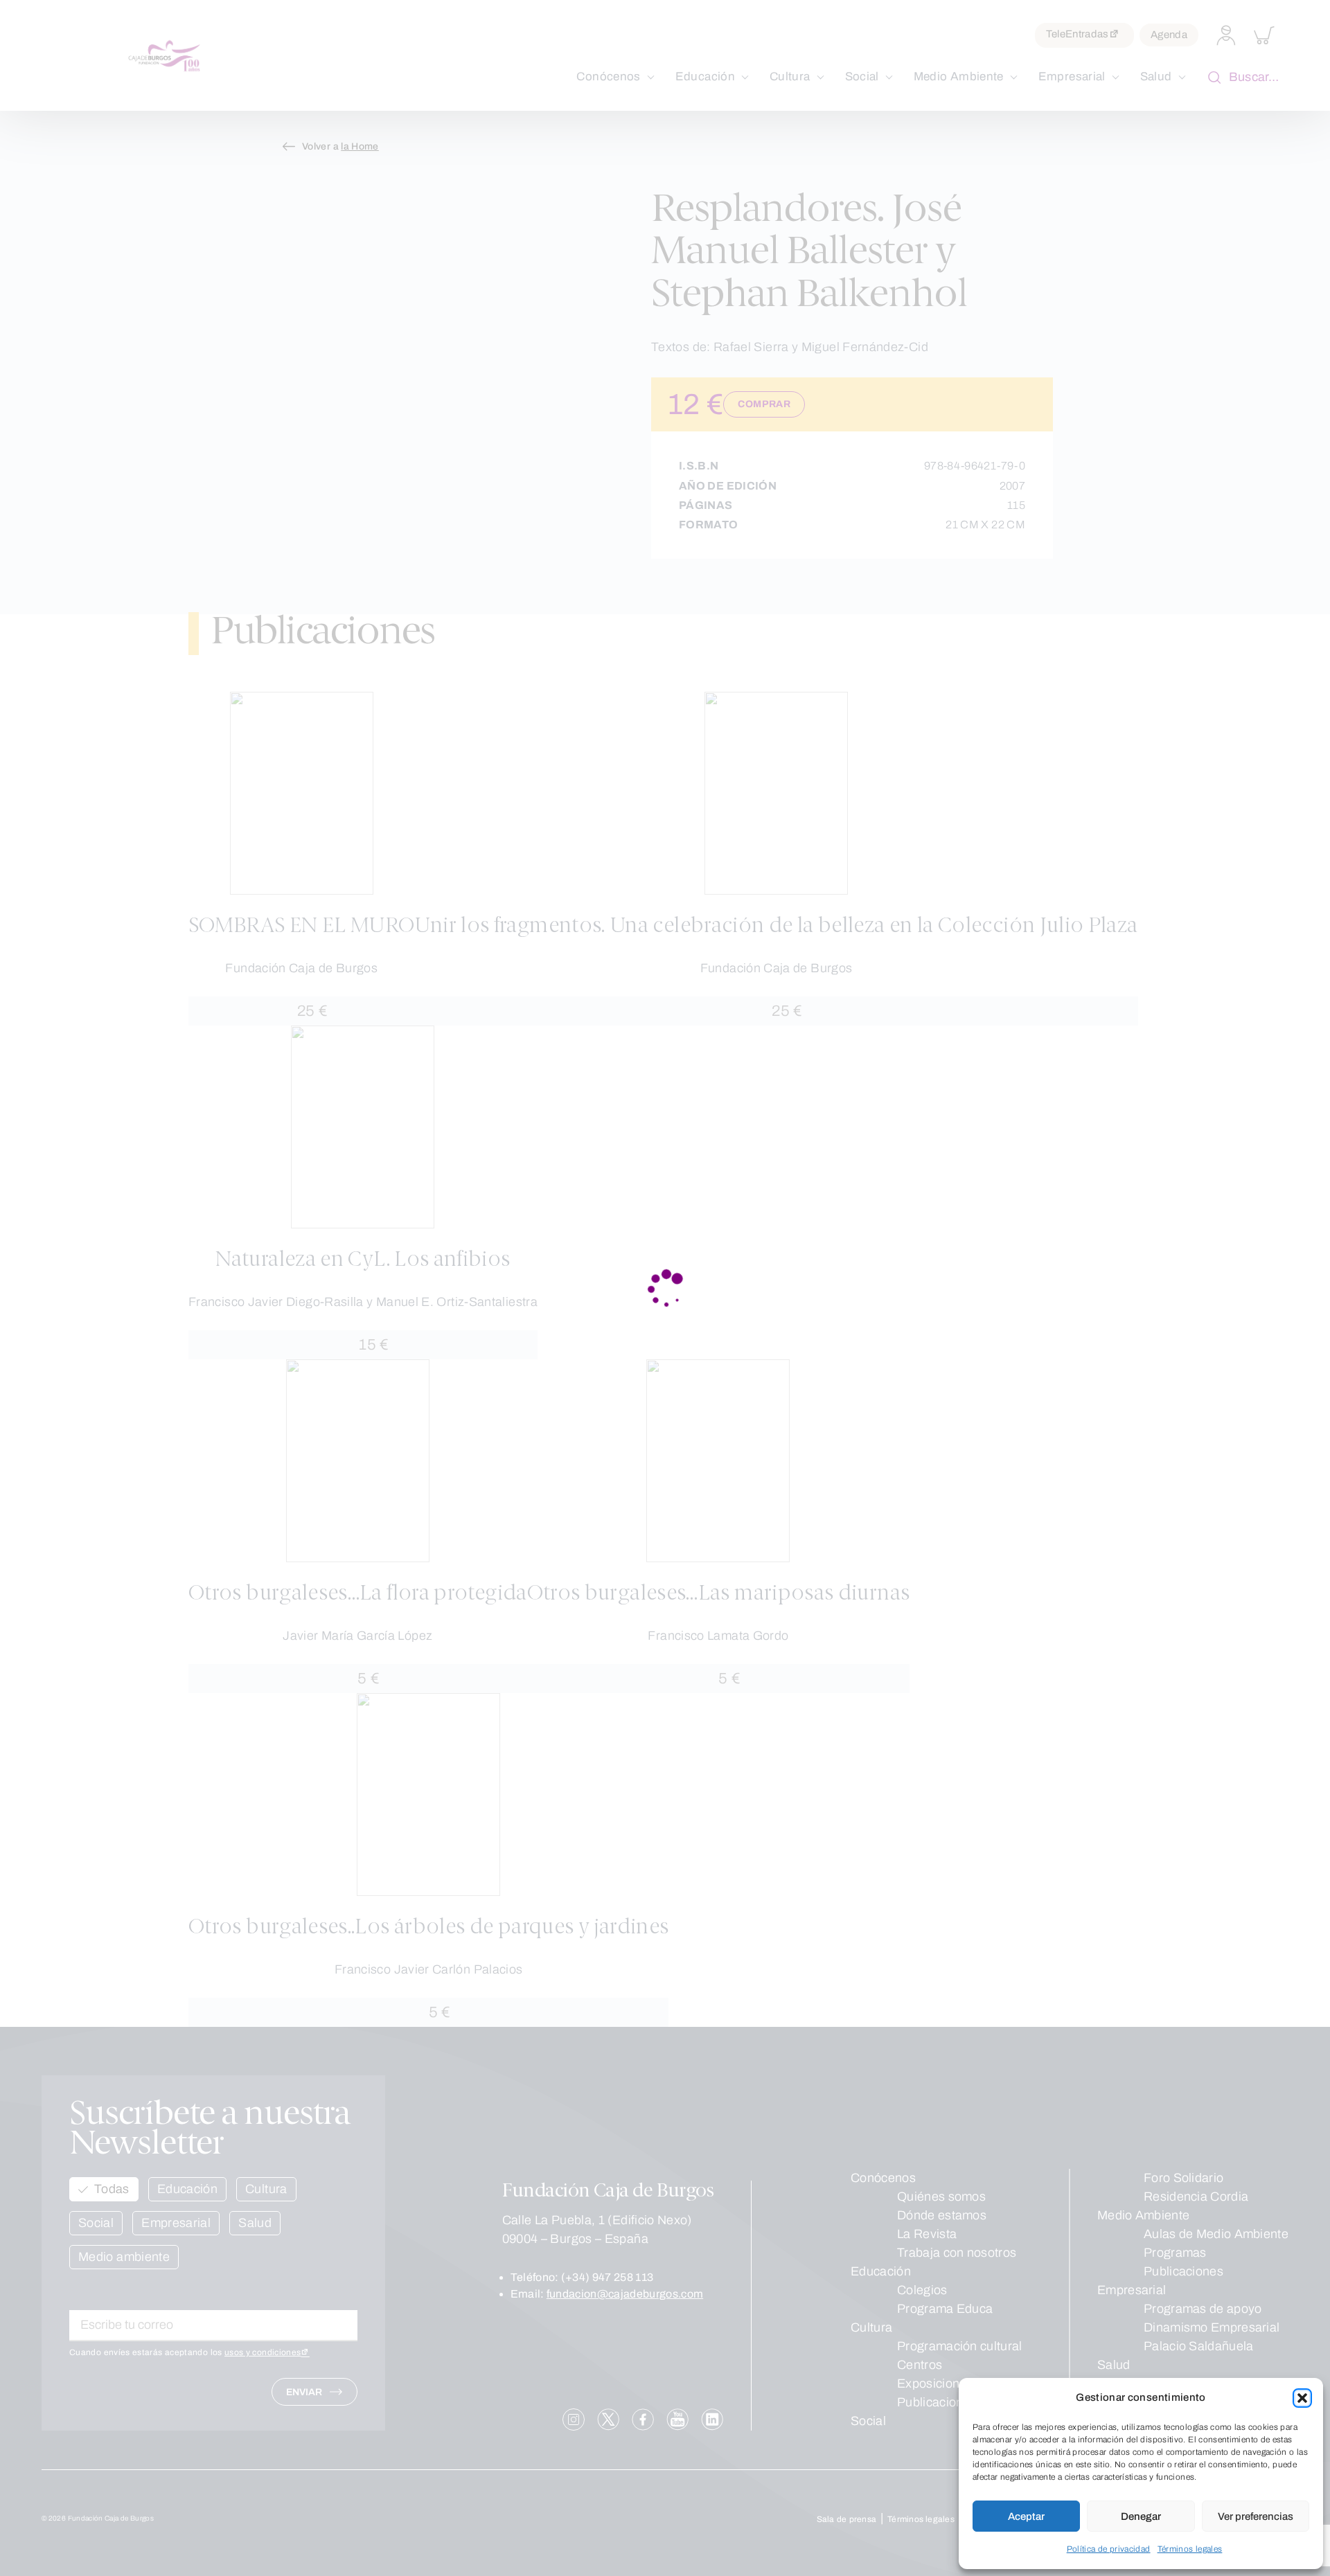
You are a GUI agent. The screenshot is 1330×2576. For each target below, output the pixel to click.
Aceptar (1026, 2516)
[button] (1302, 2398)
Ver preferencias (1256, 2516)
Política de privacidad (1109, 2549)
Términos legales (1190, 2549)
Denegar (1141, 2516)
